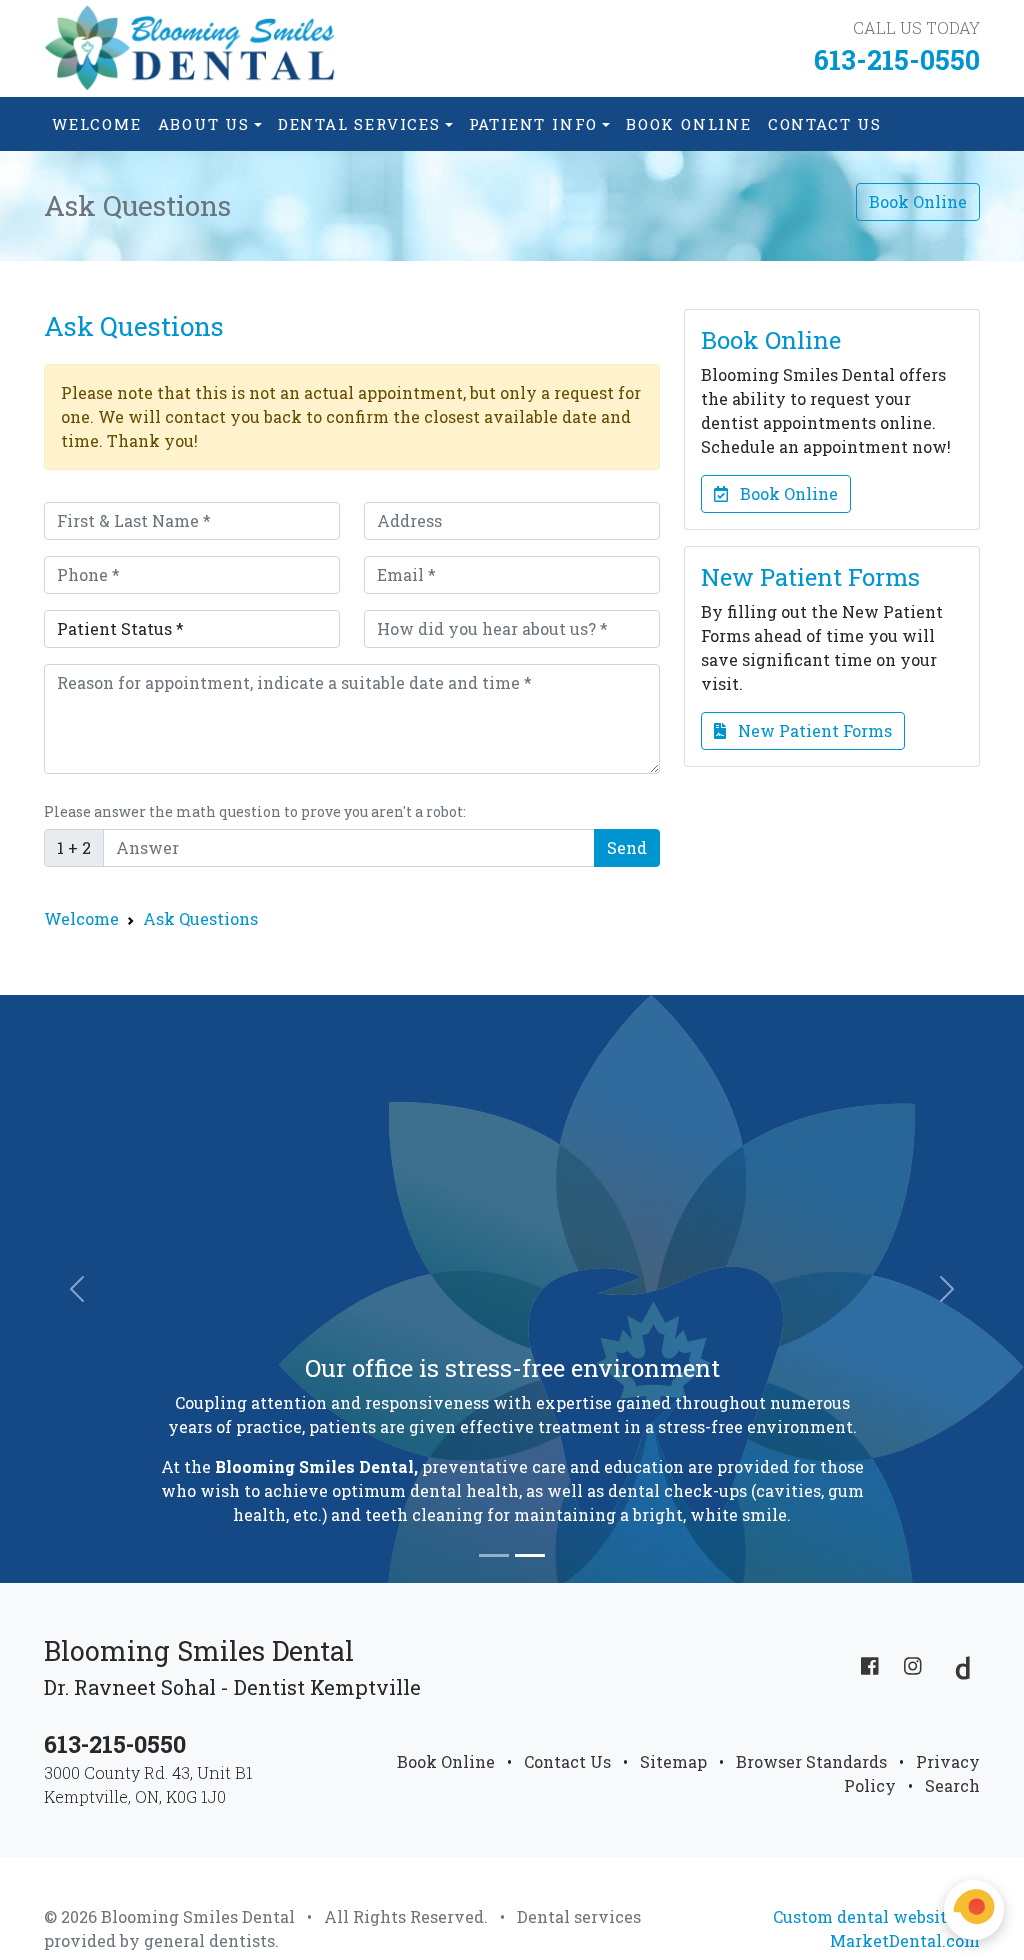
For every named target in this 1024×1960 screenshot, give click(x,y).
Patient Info (534, 124)
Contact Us (825, 124)
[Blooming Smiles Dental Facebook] (870, 1665)
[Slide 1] (494, 1555)
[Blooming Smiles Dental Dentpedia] (957, 1665)
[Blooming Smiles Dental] (192, 48)
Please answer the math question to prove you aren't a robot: (255, 811)
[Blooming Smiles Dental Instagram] (913, 1665)
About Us (204, 124)
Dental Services (359, 124)
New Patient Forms (809, 730)
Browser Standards (811, 1761)
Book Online (689, 124)
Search (952, 1785)
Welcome (97, 124)
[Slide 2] (530, 1555)
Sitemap (673, 1761)
